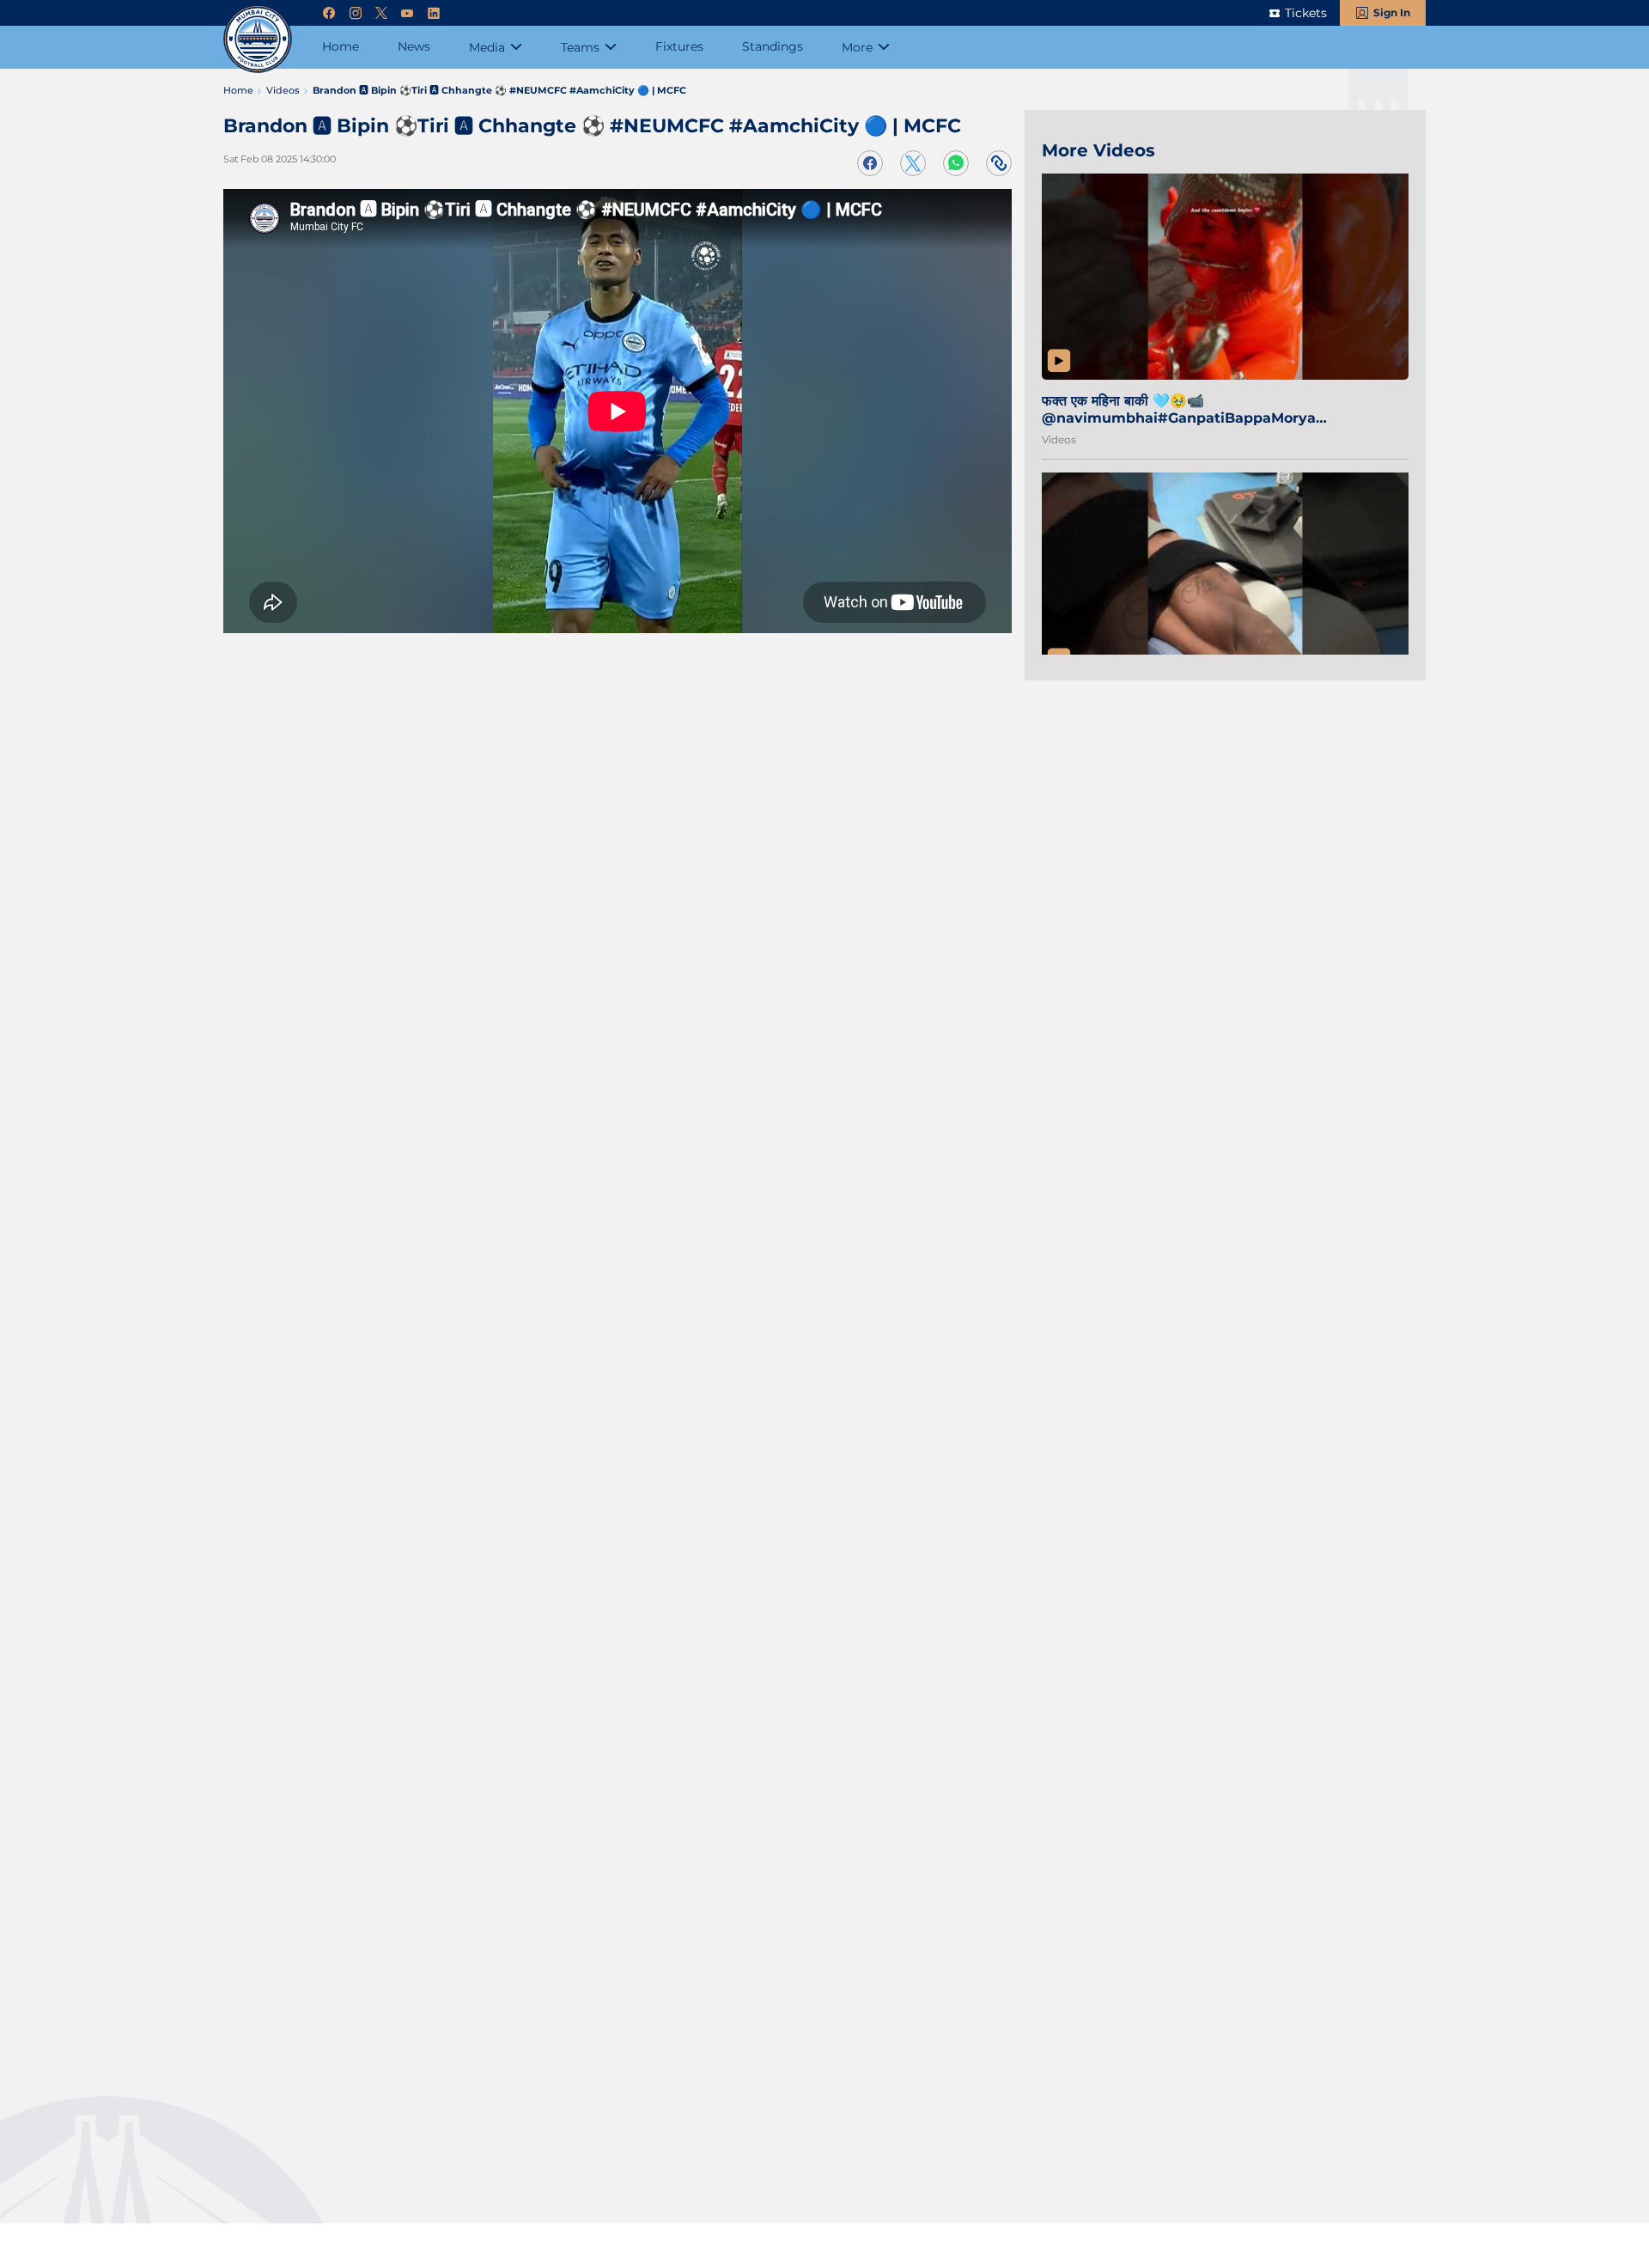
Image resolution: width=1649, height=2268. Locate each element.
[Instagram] (356, 13)
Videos (1059, 439)
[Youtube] (407, 13)
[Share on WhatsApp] (956, 163)
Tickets (1306, 13)
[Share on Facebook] (870, 163)
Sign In (1392, 12)
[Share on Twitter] (913, 163)
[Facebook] (329, 13)
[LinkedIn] (434, 13)
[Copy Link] (999, 163)
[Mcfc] (258, 39)
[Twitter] (381, 13)
